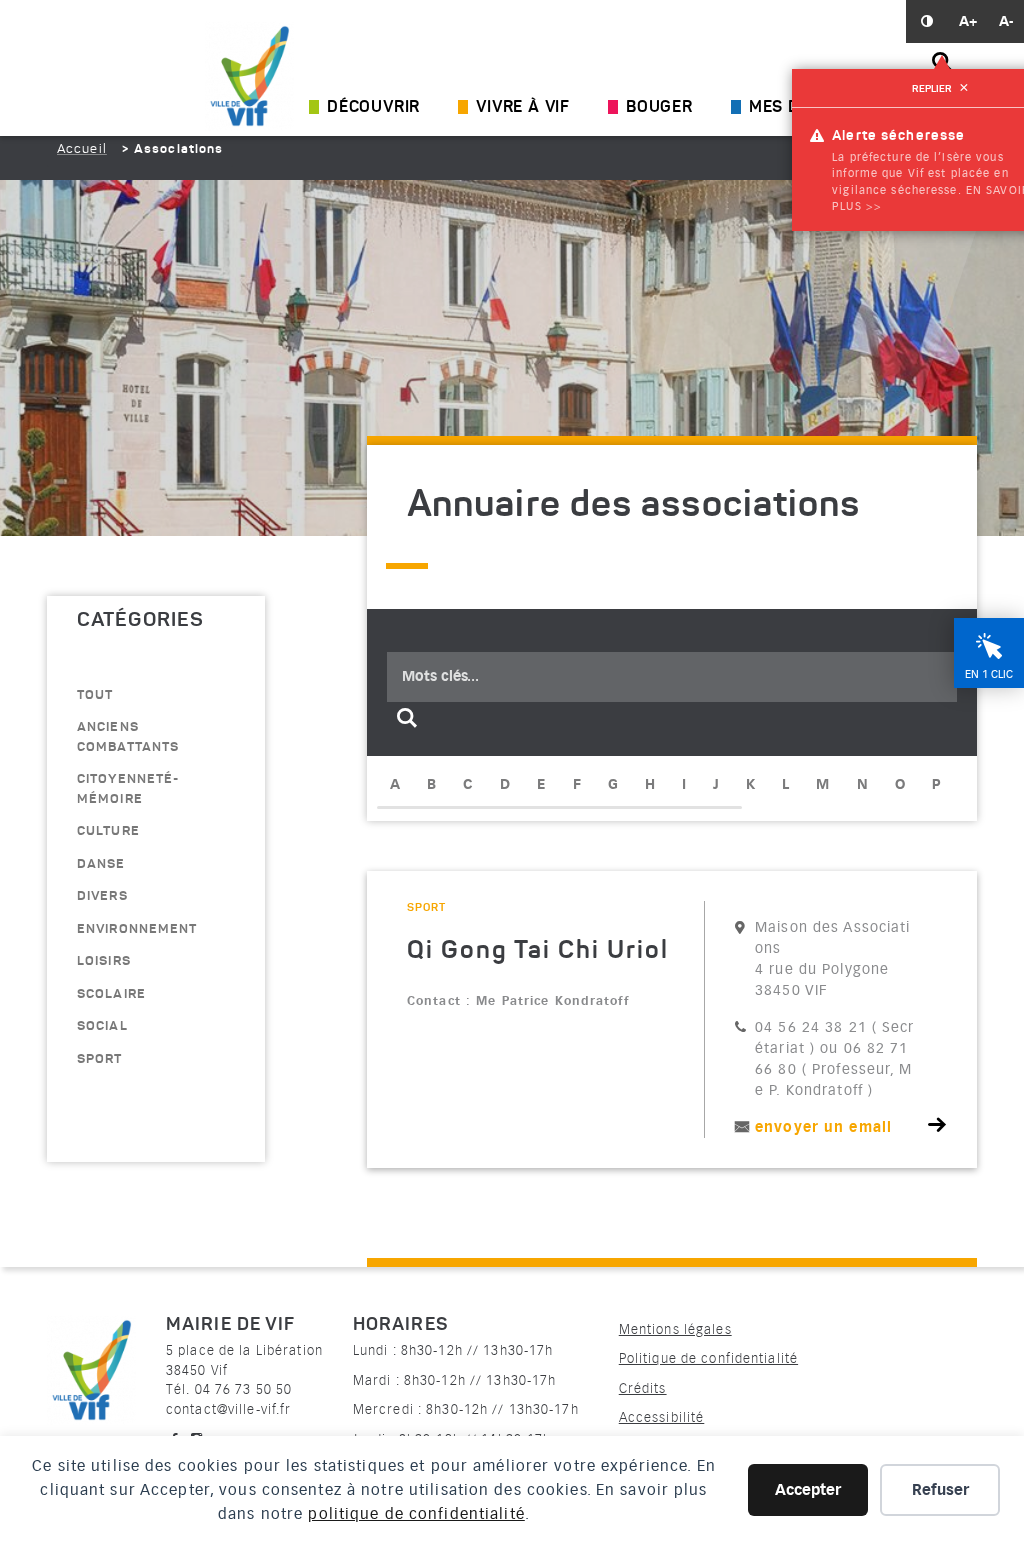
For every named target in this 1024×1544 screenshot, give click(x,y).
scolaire (111, 994)
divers (102, 896)
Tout (95, 695)
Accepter (808, 1490)
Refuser (940, 1490)
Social (102, 1026)
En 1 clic (989, 674)
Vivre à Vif (523, 108)
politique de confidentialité (416, 1514)
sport (100, 1059)
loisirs (104, 961)
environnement (137, 929)
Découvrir (373, 108)
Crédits (643, 1388)
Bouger (659, 108)
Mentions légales (675, 1329)
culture (108, 831)
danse (101, 864)
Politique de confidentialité (708, 1358)
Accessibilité (662, 1417)
